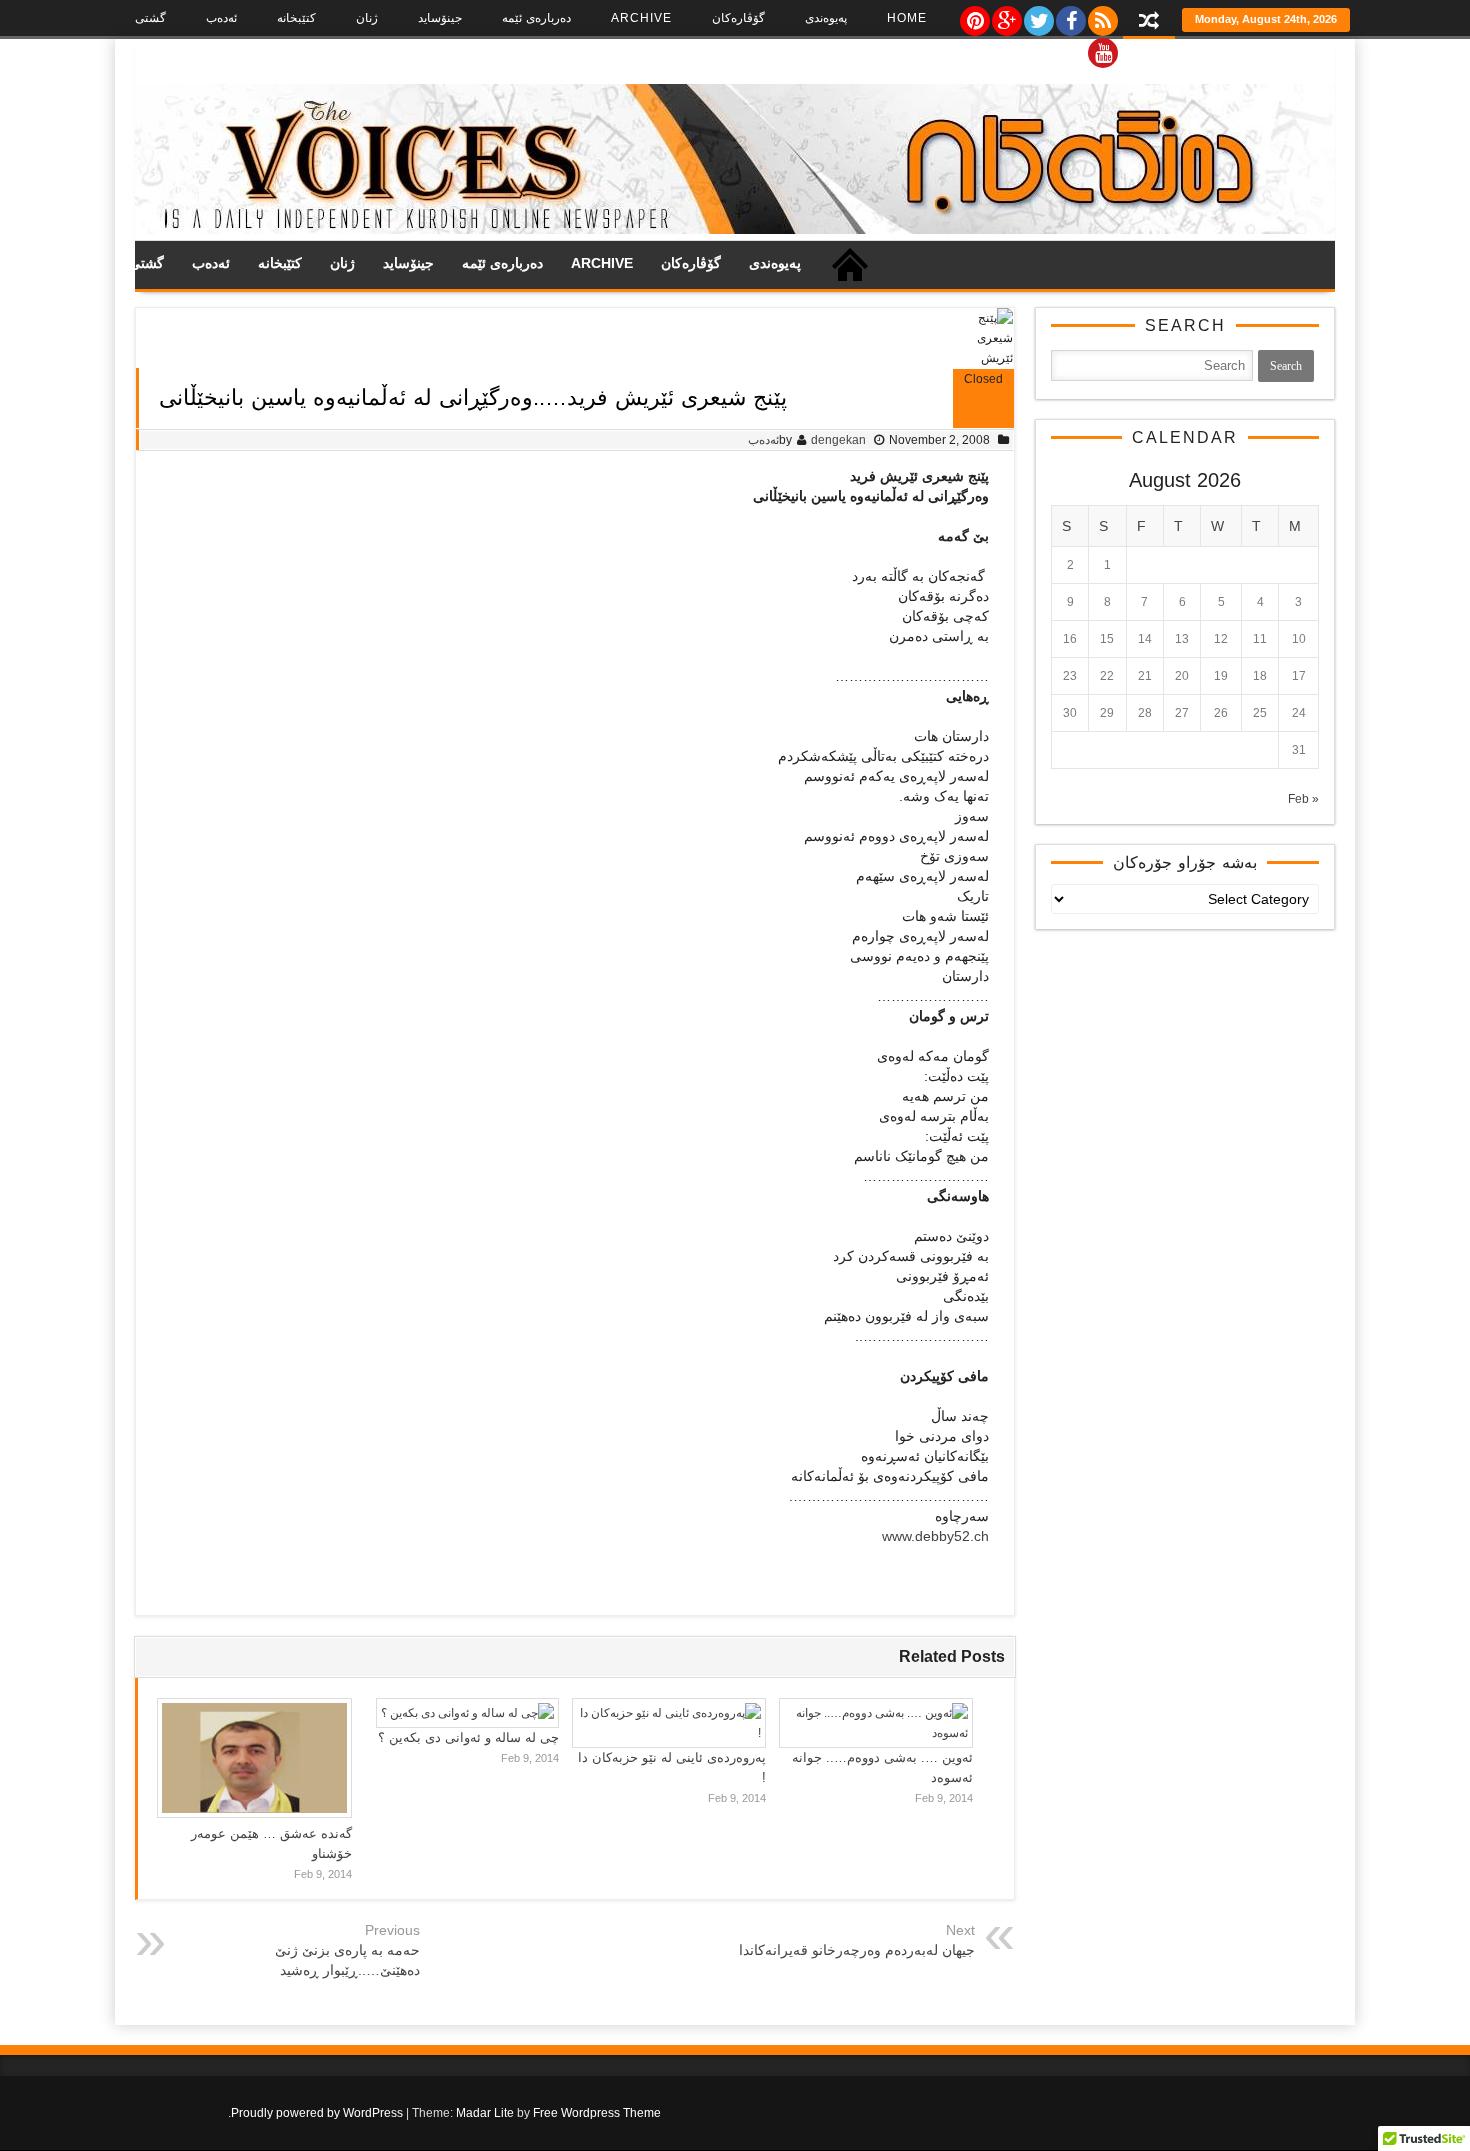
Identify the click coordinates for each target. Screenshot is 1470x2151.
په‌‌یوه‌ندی (826, 18)
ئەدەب (221, 18)
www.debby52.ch (935, 1536)
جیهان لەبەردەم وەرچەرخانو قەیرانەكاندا (857, 1950)
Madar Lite (485, 2113)
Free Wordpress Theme (597, 2113)
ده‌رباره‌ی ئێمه (536, 18)
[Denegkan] (735, 230)
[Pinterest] (974, 16)
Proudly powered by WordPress (317, 2113)
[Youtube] (1102, 48)
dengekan (838, 440)
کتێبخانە (296, 18)
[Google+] (1006, 16)
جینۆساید (440, 18)
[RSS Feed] (1102, 16)
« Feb (1303, 799)
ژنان (367, 18)
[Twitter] (1038, 16)
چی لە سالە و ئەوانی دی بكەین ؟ (468, 1737)
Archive (641, 18)
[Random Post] (1149, 22)
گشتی (150, 18)
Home (907, 18)
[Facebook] (1070, 16)
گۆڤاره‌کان (738, 18)
